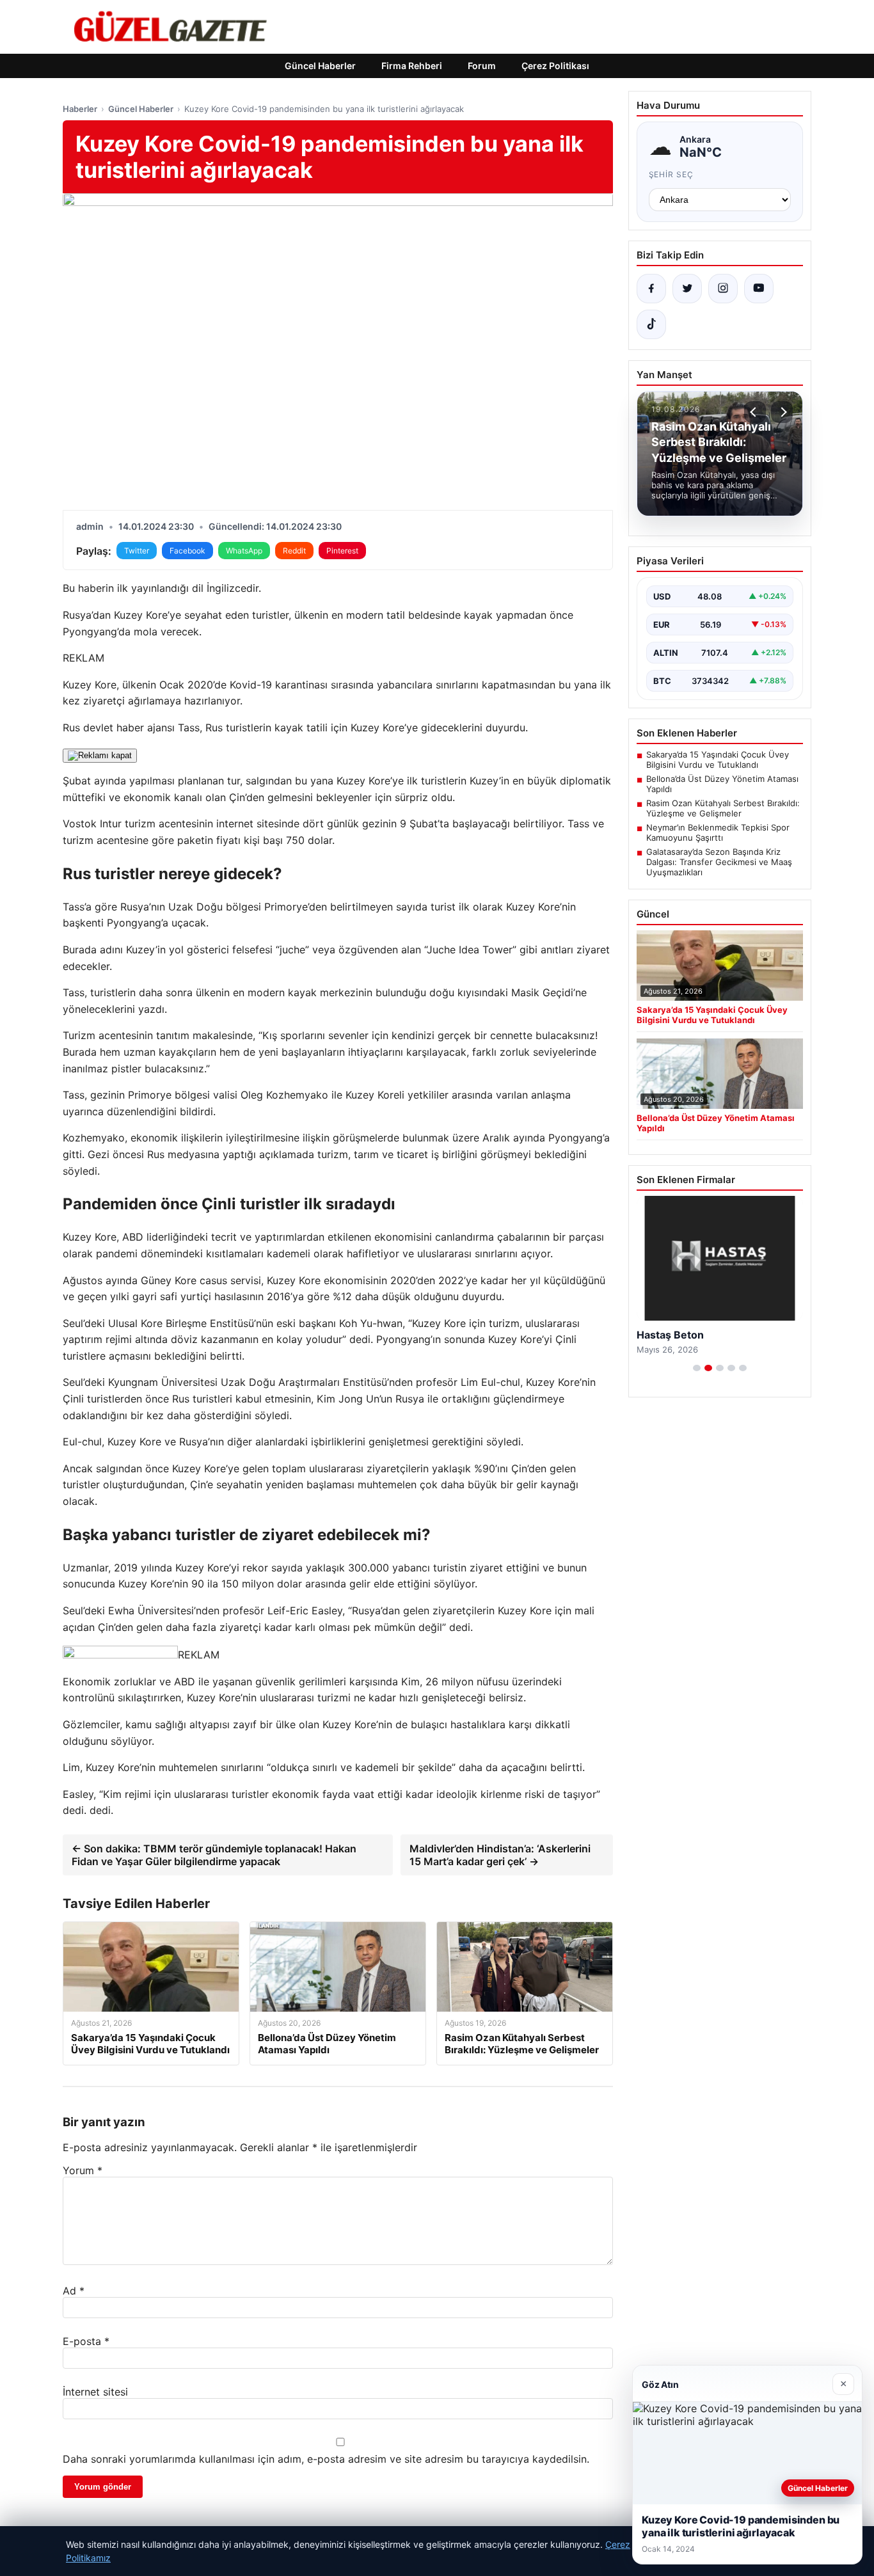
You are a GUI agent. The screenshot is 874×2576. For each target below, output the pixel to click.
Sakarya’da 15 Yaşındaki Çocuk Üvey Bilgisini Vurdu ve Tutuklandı (718, 759)
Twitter (137, 551)
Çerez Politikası (555, 66)
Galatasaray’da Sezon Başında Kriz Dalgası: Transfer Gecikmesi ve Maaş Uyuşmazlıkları (719, 862)
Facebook (187, 551)
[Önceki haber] (755, 412)
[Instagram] (723, 289)
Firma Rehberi (412, 66)
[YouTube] (759, 289)
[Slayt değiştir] (697, 1368)
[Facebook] (651, 289)
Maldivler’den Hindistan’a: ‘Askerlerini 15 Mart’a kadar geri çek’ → (500, 1855)
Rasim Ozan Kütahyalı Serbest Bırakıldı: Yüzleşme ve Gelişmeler (723, 808)
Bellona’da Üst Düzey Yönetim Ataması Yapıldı (722, 784)
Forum (482, 66)
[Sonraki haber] (782, 412)
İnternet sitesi (95, 2392)
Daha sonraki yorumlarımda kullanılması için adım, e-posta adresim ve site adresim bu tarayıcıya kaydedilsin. (326, 2459)
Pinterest (342, 551)
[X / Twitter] (687, 289)
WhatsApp (244, 551)
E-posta (86, 2341)
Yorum (83, 2170)
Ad (74, 2291)
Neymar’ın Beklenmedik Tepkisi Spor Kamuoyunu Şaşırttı (718, 832)
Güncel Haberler (320, 66)
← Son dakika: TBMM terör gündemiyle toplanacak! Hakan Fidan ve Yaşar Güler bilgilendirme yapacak (214, 1855)
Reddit (294, 551)
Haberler (80, 109)
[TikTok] (651, 324)
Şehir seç (671, 174)
